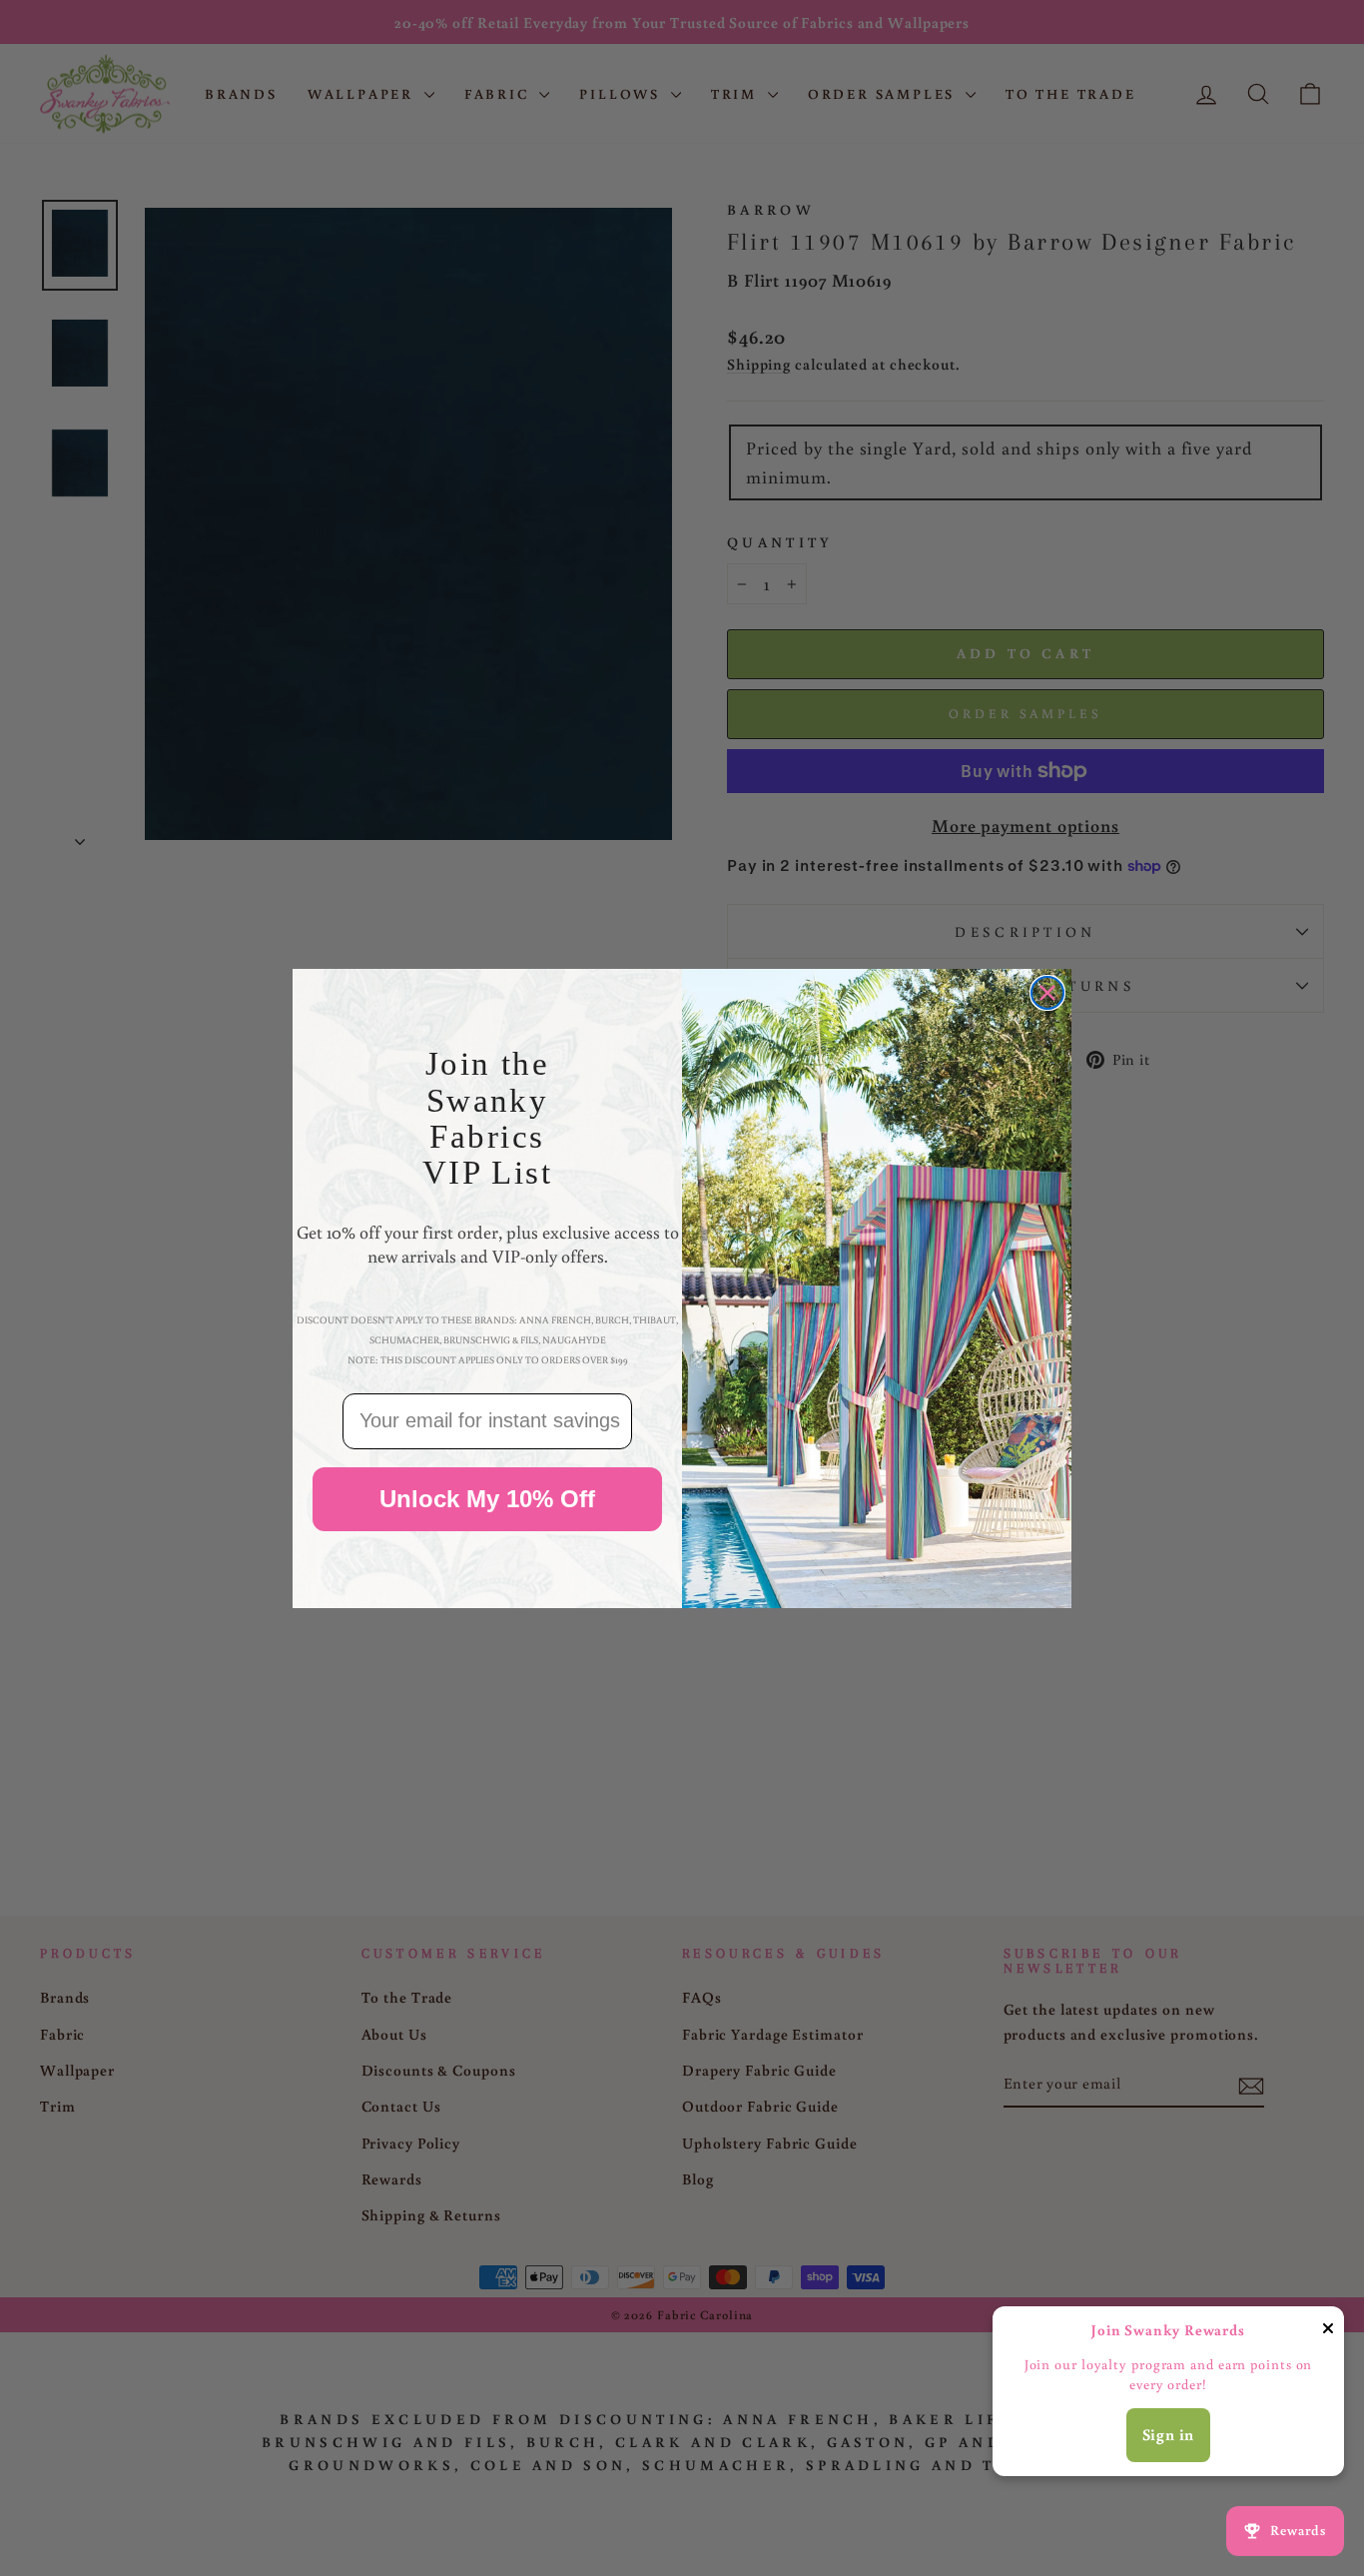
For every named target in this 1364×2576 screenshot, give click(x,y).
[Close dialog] (1047, 993)
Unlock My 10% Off (487, 1498)
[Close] (1328, 2332)
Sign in (1169, 2434)
